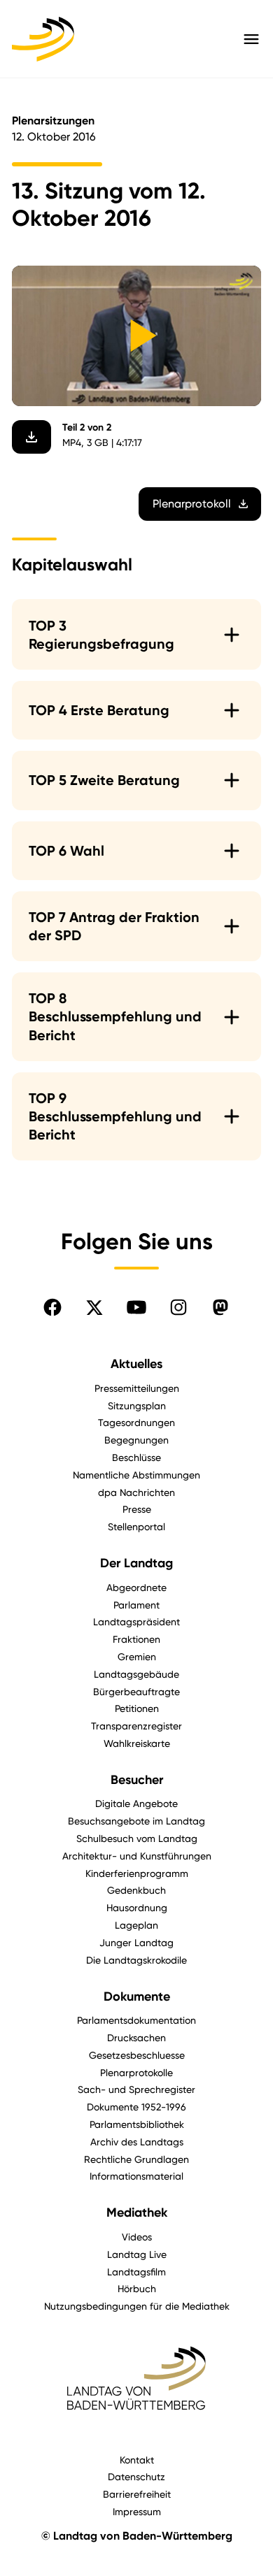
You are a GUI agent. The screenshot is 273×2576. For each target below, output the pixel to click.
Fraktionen (136, 1639)
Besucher (137, 1780)
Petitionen (137, 1708)
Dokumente (137, 1996)
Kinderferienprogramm (137, 1873)
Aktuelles (136, 1364)
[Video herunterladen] (31, 437)
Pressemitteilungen (137, 1388)
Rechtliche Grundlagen (136, 2159)
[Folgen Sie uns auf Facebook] (52, 1307)
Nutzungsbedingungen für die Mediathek (137, 2306)
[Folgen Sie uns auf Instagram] (178, 1307)
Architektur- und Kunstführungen (137, 1856)
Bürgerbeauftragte (136, 1691)
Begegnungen (136, 1440)
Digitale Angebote (136, 1803)
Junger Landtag (136, 1942)
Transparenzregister (136, 1726)
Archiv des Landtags (137, 2142)
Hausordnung (137, 1907)
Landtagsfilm (136, 2272)
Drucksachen (136, 2037)
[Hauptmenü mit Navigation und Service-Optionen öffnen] (251, 39)
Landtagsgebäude (136, 1674)
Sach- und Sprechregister (136, 2089)
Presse (137, 1509)
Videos (137, 2237)
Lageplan (136, 1925)
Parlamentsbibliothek (137, 2124)
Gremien (137, 1656)
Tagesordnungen (136, 1422)
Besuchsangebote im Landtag (136, 1821)
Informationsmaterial (136, 2176)
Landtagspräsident (136, 1621)
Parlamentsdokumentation (136, 2020)
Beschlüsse (136, 1457)
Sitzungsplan (137, 1405)
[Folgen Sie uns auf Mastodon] (220, 1307)
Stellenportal (136, 1526)
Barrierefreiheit (137, 2494)
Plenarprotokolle (136, 2072)
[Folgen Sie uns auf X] (94, 1307)
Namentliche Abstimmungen (136, 1475)
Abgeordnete (136, 1587)
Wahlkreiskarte (137, 1743)
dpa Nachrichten (136, 1492)
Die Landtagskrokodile (136, 1960)
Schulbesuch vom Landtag (137, 1838)
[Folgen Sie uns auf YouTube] (136, 1307)
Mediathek (137, 2212)
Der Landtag (136, 1563)
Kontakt (137, 2460)
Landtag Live (137, 2254)
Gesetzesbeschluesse (137, 2055)
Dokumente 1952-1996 (136, 2107)
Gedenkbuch (136, 1890)
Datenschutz (136, 2476)
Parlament (136, 1605)
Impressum (137, 2511)
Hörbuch (137, 2288)
